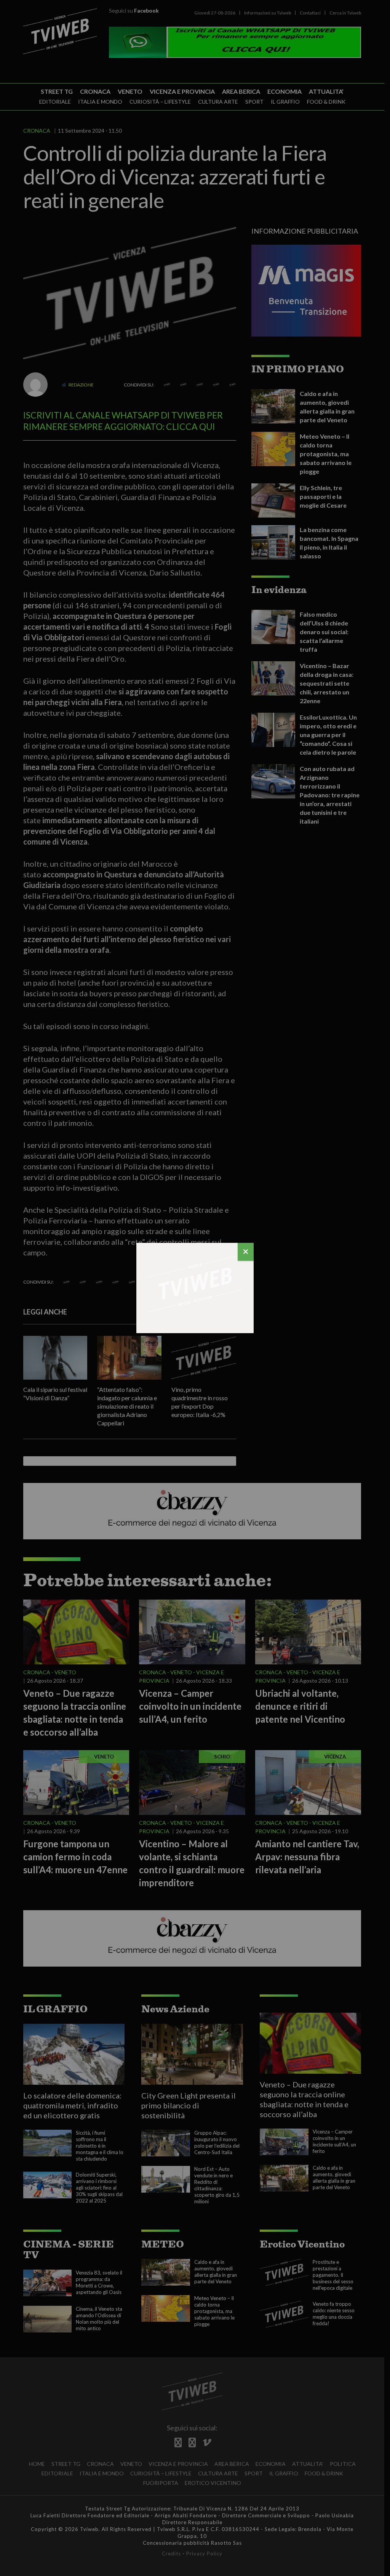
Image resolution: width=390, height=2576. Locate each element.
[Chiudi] (246, 1252)
